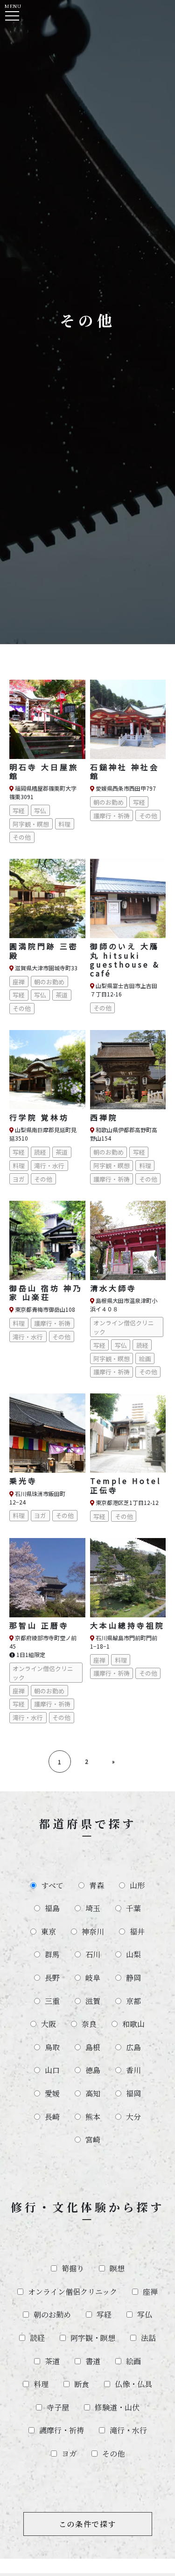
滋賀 (93, 2001)
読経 (37, 2338)
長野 (52, 1978)
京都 (133, 2001)
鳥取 (52, 2047)
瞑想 (117, 2268)
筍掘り (73, 2268)
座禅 (150, 2292)
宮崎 (93, 2140)
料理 (41, 2384)
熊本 (93, 2117)
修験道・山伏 (117, 2407)
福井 (137, 1932)
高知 (93, 2093)
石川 (93, 1954)
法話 (148, 2338)
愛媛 (52, 2093)
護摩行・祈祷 (62, 2430)
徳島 (93, 2070)
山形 (137, 1885)
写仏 (145, 2315)
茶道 (52, 2361)
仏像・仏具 (133, 2384)
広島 (133, 2047)
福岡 (133, 2093)
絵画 (133, 2361)
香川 (133, 2070)
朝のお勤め (52, 2315)
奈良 (89, 2024)
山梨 (133, 1954)
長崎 (52, 2117)
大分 (133, 2117)
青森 (97, 1885)
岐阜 (93, 1978)
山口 (52, 2070)
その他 (113, 2454)
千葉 (133, 1908)
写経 (104, 2315)
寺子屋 (58, 2407)
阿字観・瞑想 (93, 2338)
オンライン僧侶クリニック (73, 2292)
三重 (52, 2001)
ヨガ (69, 2454)
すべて (52, 1885)
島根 (93, 2047)
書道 (93, 2361)
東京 (49, 1932)
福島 (52, 1908)
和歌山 (133, 2024)
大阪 (49, 2024)
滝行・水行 (128, 2430)
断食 (82, 2384)
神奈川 (93, 1932)
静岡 (133, 1978)
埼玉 (93, 1908)
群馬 (52, 1954)
